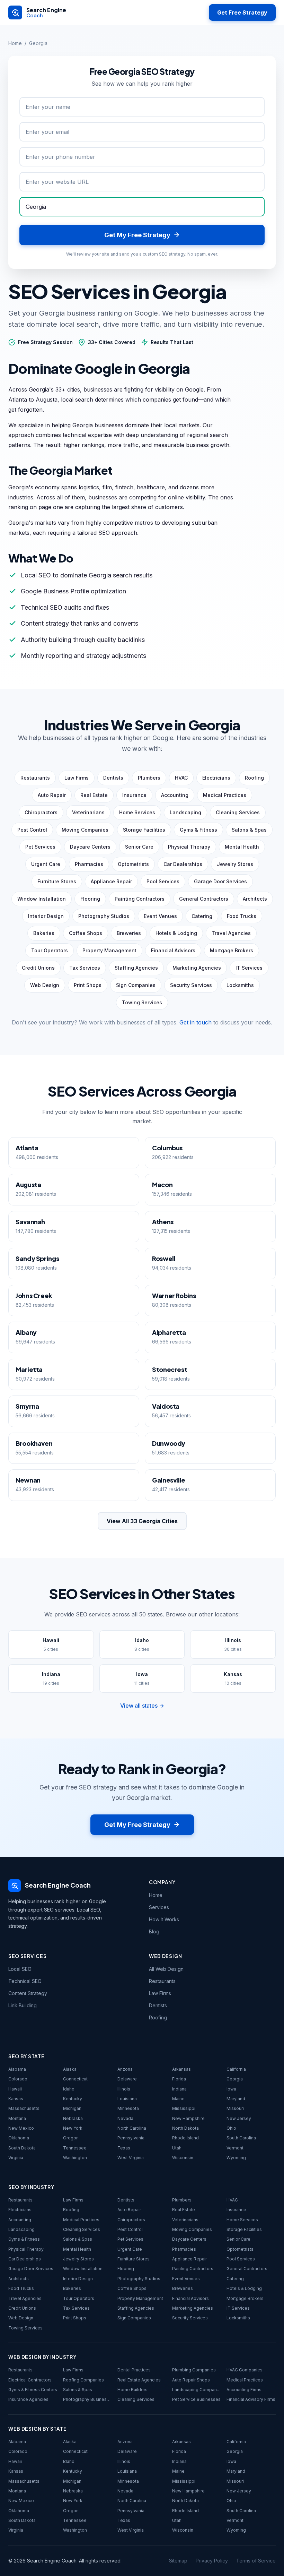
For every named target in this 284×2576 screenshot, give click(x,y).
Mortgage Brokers (245, 2298)
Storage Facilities (244, 2229)
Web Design (21, 2318)
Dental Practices (134, 2370)
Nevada (125, 2118)
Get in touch (196, 1022)
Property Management (140, 2298)
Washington (75, 2158)
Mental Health (77, 2249)
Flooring (126, 2269)
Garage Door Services (31, 2269)
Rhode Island (185, 2138)
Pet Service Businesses (196, 2399)
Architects (19, 2279)
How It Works (164, 1919)
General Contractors (247, 2269)
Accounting (20, 2220)
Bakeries (72, 2288)
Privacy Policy (212, 2561)
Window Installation (83, 2269)
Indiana (179, 2089)
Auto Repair (129, 2210)
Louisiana (127, 2099)
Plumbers (182, 2200)
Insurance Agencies (28, 2399)
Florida (179, 2079)
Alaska (70, 2069)
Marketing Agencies (193, 2308)
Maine (178, 2099)
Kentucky (73, 2099)
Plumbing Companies (194, 2370)
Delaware (127, 2079)
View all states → (142, 1706)
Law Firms (160, 1993)
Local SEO (20, 1969)
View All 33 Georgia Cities (142, 1521)
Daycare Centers (189, 2239)
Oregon (71, 2138)
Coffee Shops (132, 2288)
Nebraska (73, 2118)
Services (159, 1907)
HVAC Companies (245, 2370)
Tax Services (76, 2308)
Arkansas (181, 2069)
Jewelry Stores (78, 2259)
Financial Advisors (190, 2298)
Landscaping (21, 2229)
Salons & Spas (78, 2239)
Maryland (236, 2099)
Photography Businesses (88, 2399)
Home (15, 43)
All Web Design (166, 1969)
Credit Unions (22, 2308)
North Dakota (185, 2128)
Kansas (16, 2099)
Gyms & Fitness (24, 2239)
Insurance (236, 2210)
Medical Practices (81, 2220)
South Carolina (241, 2138)
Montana (17, 2118)
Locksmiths (238, 2318)
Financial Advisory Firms (251, 2399)
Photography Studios (139, 2279)
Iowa (231, 2089)
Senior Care (238, 2239)
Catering (235, 2279)
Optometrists (240, 2249)
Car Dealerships (25, 2259)
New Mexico (21, 2128)
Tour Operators (79, 2298)
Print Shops (75, 2318)
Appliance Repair (189, 2259)
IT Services (238, 2308)
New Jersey (239, 2118)
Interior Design (78, 2279)
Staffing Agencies (136, 2308)
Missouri (235, 2108)
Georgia (235, 2079)
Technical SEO (25, 1981)
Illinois (124, 2089)
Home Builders (132, 2390)
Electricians (20, 2210)
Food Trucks (21, 2288)
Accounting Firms (244, 2390)
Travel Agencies (25, 2298)
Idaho (69, 2089)
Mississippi (184, 2108)
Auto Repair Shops (191, 2380)
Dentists (158, 2005)
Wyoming (236, 2158)
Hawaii (15, 2089)
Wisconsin (183, 2158)
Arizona (125, 2069)
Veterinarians (185, 2220)
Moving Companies (192, 2229)
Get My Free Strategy (137, 1825)
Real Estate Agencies (139, 2380)
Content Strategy (28, 1993)
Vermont (235, 2148)
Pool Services (241, 2259)
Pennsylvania (131, 2138)
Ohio (231, 2128)
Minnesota (128, 2108)
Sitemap (178, 2561)
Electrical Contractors (30, 2380)
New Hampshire (188, 2118)
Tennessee (75, 2148)
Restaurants (162, 1981)
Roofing (158, 2017)
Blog (154, 1931)
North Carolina (132, 2128)
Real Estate (184, 2210)
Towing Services (25, 2328)
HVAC (232, 2200)
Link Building (23, 2005)
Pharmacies (184, 2249)
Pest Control (130, 2229)
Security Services (190, 2318)
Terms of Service (256, 2561)
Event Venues (186, 2279)
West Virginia (131, 2158)
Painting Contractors (193, 2269)
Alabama (17, 2069)
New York (73, 2128)
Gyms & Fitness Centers (33, 2390)
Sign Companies (134, 2318)
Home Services (242, 2220)
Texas (124, 2148)
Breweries (183, 2288)
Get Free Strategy (242, 12)
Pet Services (130, 2239)
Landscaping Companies (197, 2390)
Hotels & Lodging (244, 2288)
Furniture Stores (134, 2259)
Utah (177, 2148)
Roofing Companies (83, 2380)
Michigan (72, 2108)
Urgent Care (130, 2249)
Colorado (18, 2079)
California (236, 2069)
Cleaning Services (82, 2229)
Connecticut (75, 2079)
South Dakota (22, 2148)
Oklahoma (19, 2138)
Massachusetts (24, 2108)
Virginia (16, 2158)
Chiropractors (131, 2220)
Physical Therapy (26, 2249)
